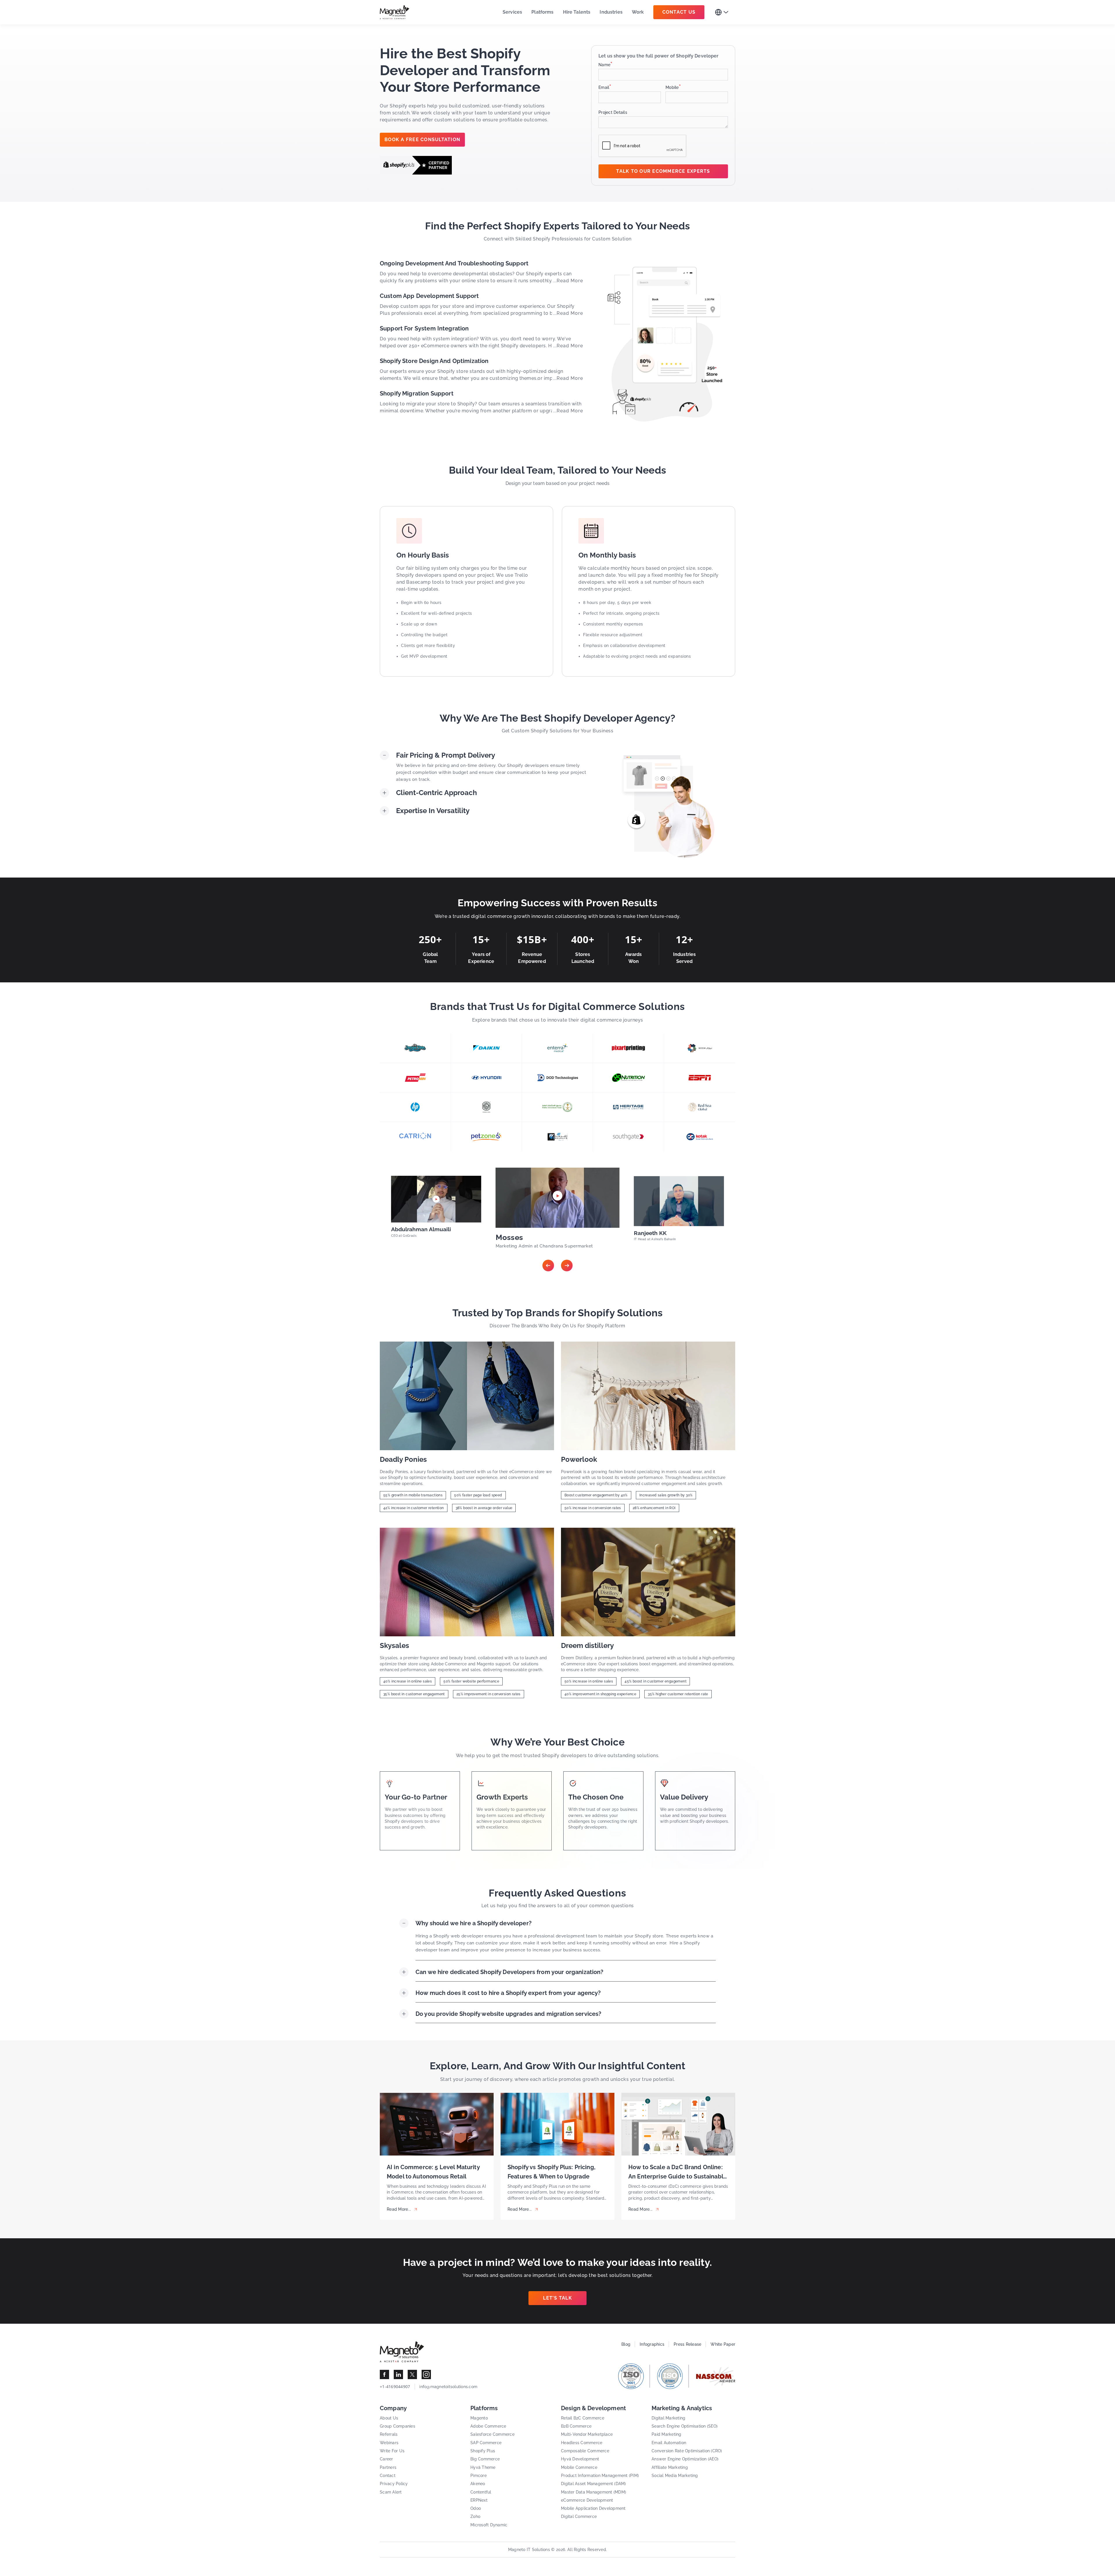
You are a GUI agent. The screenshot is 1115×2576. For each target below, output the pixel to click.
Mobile (673, 87)
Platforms (542, 12)
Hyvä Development (580, 2459)
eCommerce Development (587, 2500)
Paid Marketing (667, 2434)
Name (605, 65)
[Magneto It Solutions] (395, 12)
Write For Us (392, 2451)
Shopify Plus (483, 2451)
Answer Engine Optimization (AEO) (685, 2459)
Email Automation (669, 2443)
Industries (611, 12)
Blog (626, 2344)
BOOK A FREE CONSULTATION (422, 140)
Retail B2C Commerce (583, 2418)
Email (605, 87)
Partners (388, 2467)
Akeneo (478, 2484)
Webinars (389, 2443)
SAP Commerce (486, 2443)
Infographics (652, 2344)
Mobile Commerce (579, 2467)
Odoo (476, 2508)
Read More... (399, 2209)
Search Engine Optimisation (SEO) (685, 2426)
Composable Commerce (585, 2451)
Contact (388, 2476)
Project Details (613, 112)
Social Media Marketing (675, 2476)
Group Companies (398, 2426)
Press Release (687, 2344)
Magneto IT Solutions (529, 2550)
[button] (548, 1265)
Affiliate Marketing (670, 2467)
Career (386, 2459)
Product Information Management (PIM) (600, 2476)
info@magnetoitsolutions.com (448, 2387)
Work (638, 12)
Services (512, 12)
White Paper (723, 2344)
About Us (389, 2418)
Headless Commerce (582, 2443)
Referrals (389, 2434)
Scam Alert (391, 2492)
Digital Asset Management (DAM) (594, 2484)
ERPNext (479, 2500)
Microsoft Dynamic (489, 2525)
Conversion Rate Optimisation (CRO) (687, 2451)
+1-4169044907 (395, 2387)
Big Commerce (485, 2459)
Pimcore (479, 2476)
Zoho (475, 2516)
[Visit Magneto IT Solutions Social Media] (384, 2374)
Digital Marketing (668, 2418)
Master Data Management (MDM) (594, 2492)
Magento (479, 2418)
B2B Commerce (576, 2426)
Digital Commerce (579, 2516)
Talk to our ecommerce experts (663, 171)
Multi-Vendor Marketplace (587, 2434)
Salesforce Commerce (492, 2434)
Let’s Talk (557, 2298)
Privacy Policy (394, 2484)
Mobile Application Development (593, 2508)
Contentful (481, 2492)
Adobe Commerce (488, 2426)
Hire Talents (577, 12)
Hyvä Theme (483, 2467)
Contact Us (679, 12)
